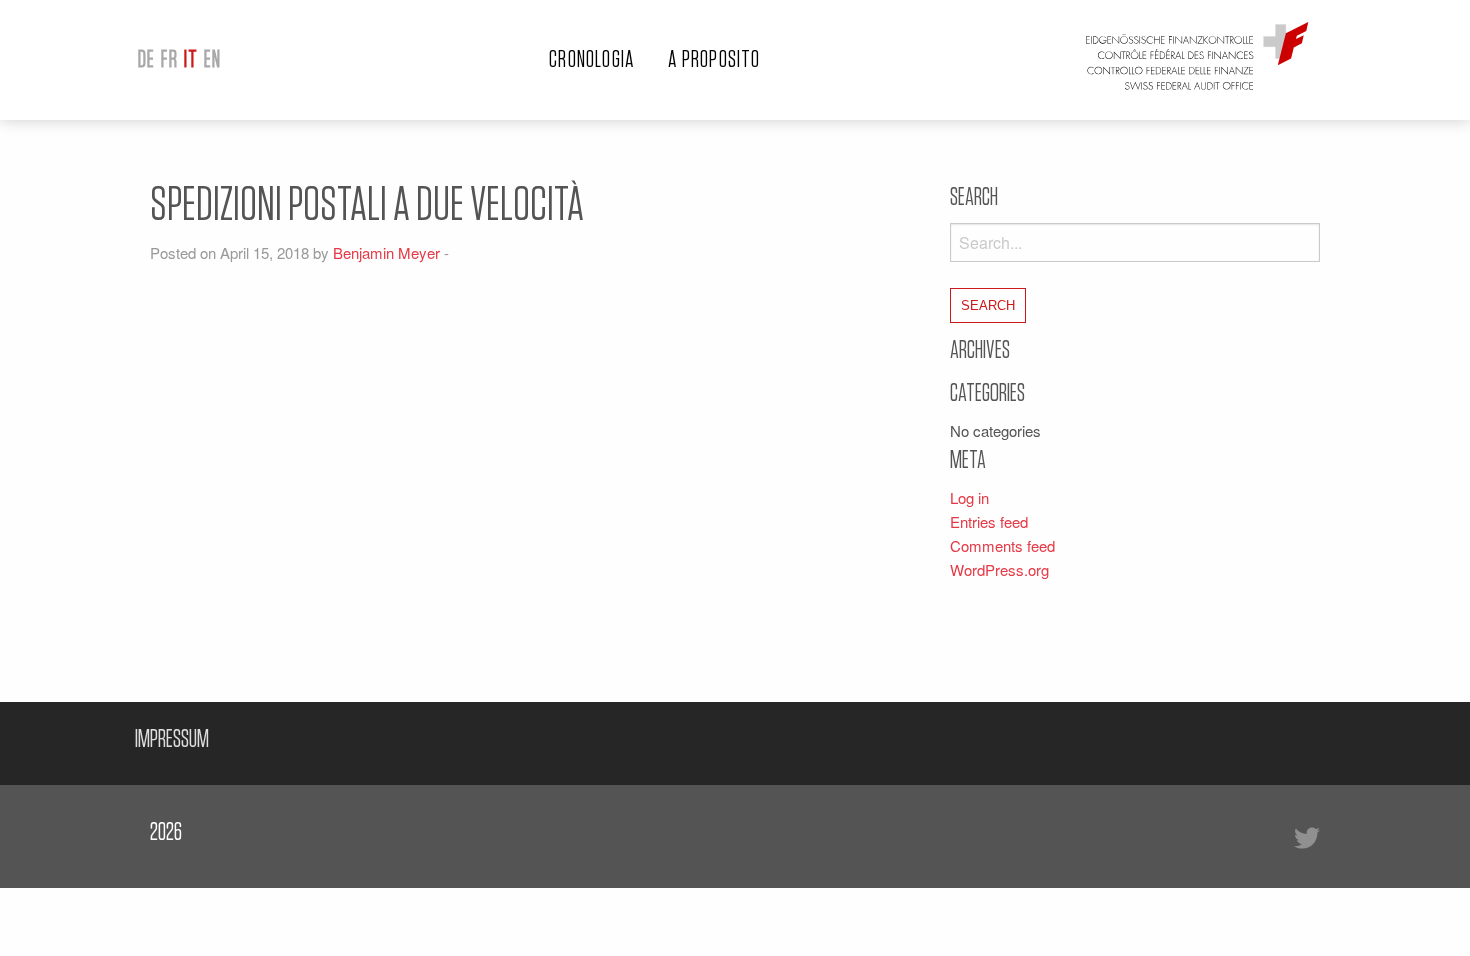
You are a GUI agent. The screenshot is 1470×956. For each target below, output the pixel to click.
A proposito (714, 60)
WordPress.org (999, 569)
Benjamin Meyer (386, 252)
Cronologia (591, 60)
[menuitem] (146, 60)
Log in (969, 497)
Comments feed (1002, 545)
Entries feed (989, 521)
